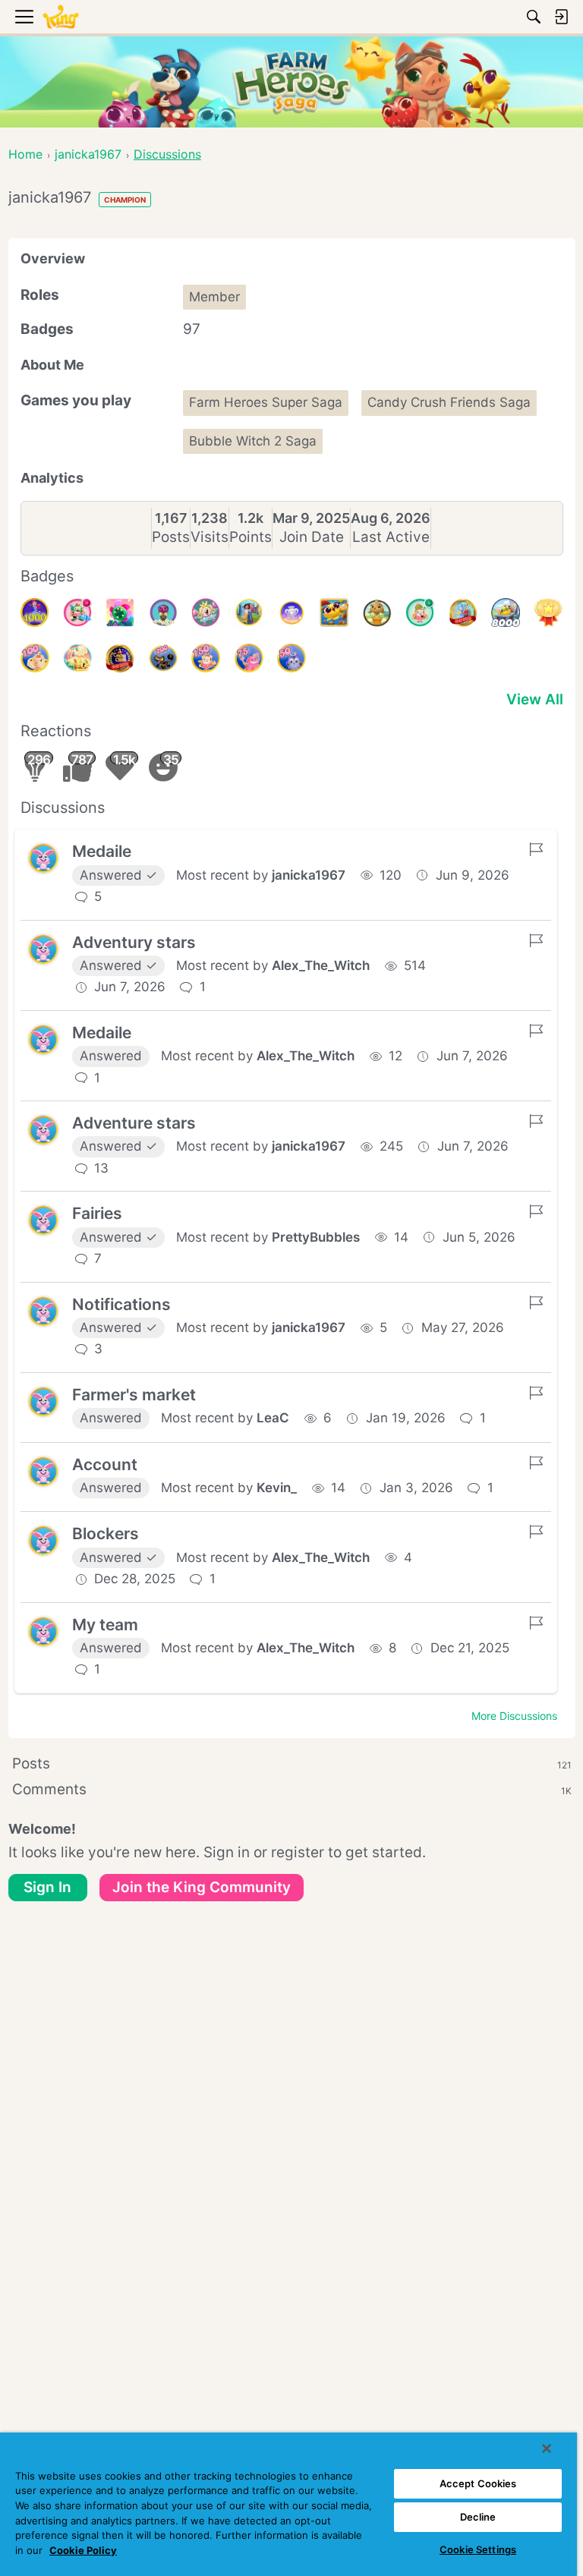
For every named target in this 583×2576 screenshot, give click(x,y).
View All (535, 699)
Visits (210, 537)
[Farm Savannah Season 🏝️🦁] (334, 613)
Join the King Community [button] (202, 1887)
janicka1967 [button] (309, 875)
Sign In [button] (47, 1887)
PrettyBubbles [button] (316, 1237)
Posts (171, 537)
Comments (292, 1789)
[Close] (547, 2448)
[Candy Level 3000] (463, 613)
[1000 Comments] (77, 613)
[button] (43, 858)
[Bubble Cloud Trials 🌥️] (291, 613)
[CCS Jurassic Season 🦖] (77, 658)
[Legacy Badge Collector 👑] (548, 613)
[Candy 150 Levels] (206, 658)
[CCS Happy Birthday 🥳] (206, 613)
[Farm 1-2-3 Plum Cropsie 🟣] (163, 613)
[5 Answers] (420, 613)
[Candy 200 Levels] (163, 658)
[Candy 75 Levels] (249, 658)
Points (251, 537)
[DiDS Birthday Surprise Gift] (249, 613)
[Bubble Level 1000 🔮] (35, 613)
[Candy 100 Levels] (35, 658)
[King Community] (61, 17)
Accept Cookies (478, 2483)
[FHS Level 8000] (506, 613)
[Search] (534, 17)
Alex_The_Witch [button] (321, 965)
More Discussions (514, 1716)
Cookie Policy (83, 2550)
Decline (478, 2517)
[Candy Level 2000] (120, 658)
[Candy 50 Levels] (291, 658)
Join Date (312, 537)
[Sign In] (561, 17)
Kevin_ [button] (277, 1488)
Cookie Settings (478, 2549)
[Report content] (536, 849)
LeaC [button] (273, 1418)
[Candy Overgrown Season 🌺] (120, 613)
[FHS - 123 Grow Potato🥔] (377, 613)
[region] (288, 2504)
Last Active (391, 537)
